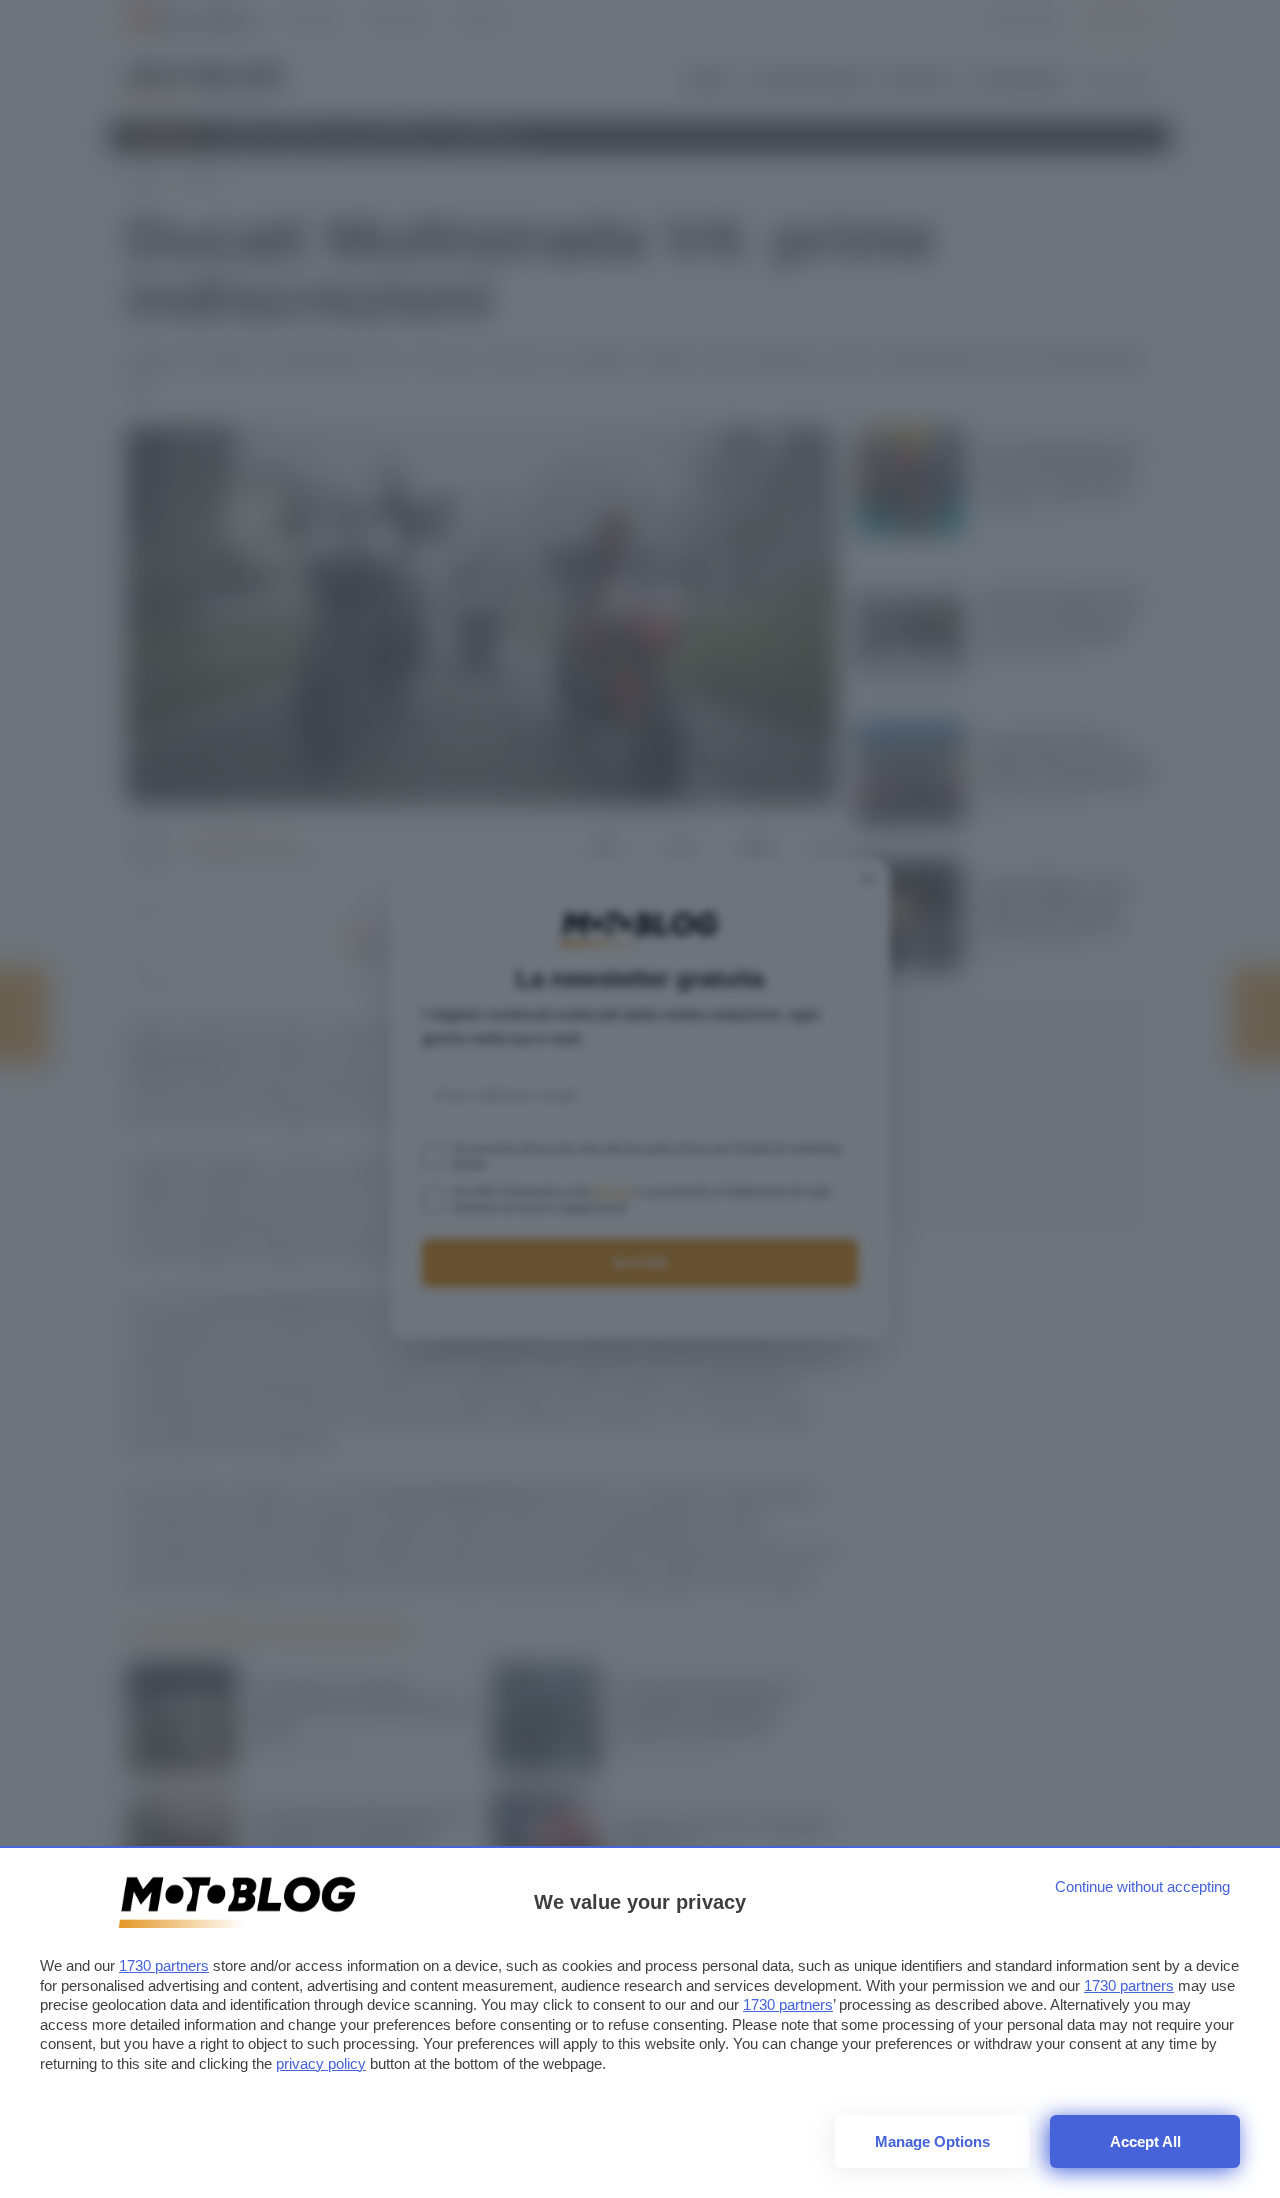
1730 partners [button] (164, 1965)
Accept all (1145, 2141)
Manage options (932, 2141)
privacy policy (321, 2063)
